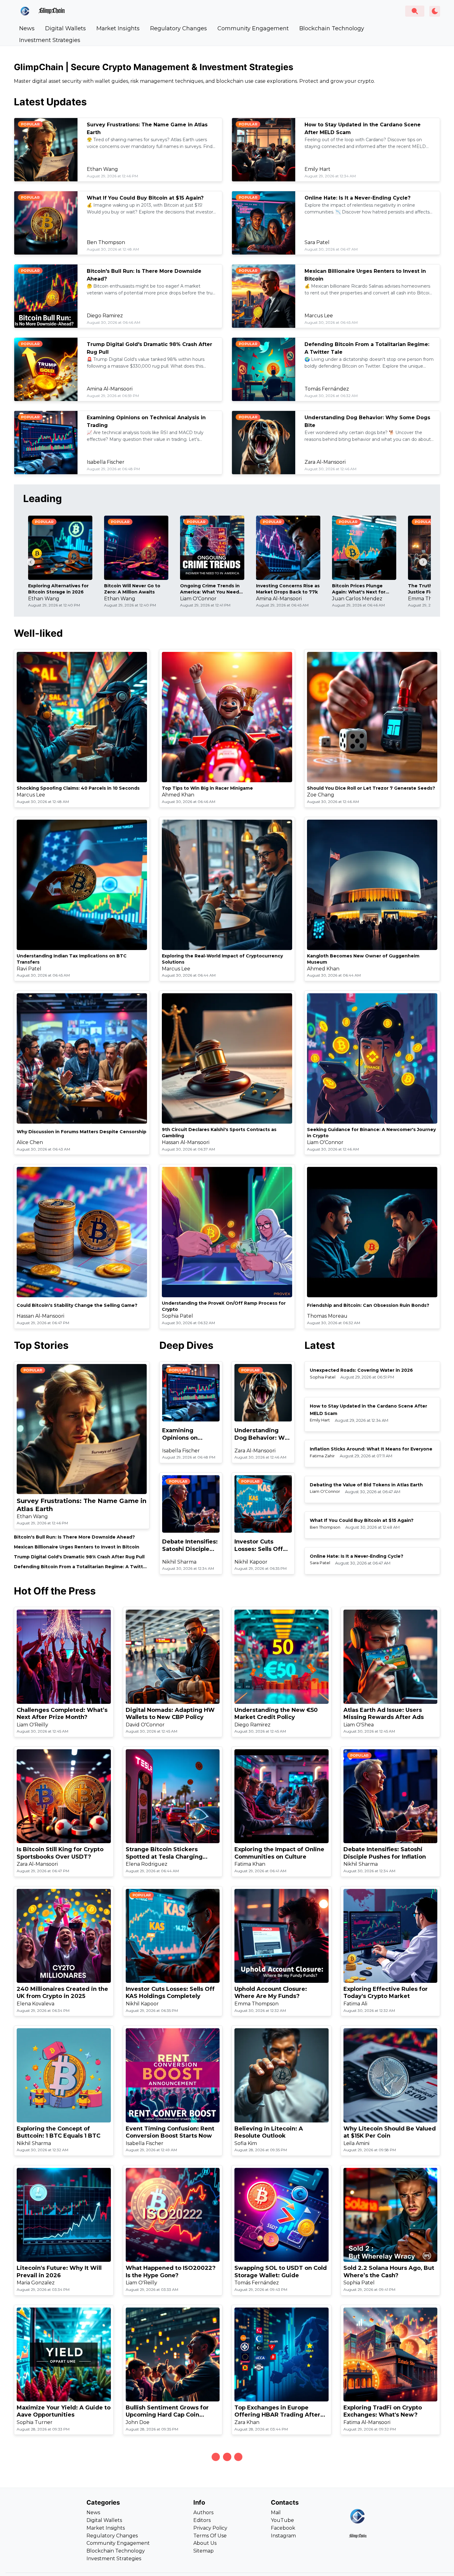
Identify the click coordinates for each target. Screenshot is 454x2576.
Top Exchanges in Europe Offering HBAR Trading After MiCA (277, 2411)
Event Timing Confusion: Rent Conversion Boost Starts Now (170, 2132)
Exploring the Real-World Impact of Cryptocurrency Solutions (222, 959)
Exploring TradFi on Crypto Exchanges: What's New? (383, 2411)
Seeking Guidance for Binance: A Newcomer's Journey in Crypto (371, 1133)
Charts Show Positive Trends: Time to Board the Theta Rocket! (60, 2551)
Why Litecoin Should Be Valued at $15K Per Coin (390, 2132)
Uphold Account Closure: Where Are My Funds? (271, 1993)
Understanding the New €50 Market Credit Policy (276, 1714)
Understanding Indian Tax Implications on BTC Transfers (72, 959)
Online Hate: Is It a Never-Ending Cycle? (357, 198)
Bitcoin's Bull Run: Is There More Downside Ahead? (74, 1537)
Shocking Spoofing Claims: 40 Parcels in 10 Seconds (78, 788)
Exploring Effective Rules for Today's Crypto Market (386, 1993)
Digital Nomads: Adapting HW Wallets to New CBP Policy (170, 1714)
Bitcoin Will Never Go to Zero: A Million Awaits (132, 589)
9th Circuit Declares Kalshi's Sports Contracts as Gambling (219, 1133)
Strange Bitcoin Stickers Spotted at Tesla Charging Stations (164, 1853)
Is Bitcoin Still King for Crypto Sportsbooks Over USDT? (60, 1853)
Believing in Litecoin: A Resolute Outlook (269, 2132)
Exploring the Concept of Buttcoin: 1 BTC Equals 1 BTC (59, 2132)
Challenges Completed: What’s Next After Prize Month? (62, 1714)
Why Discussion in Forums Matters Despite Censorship (82, 1132)
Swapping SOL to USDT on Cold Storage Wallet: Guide (281, 2272)
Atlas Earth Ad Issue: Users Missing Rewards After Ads (384, 1714)
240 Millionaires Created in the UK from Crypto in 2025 (62, 1993)
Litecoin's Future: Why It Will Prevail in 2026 (59, 2272)
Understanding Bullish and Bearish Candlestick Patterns (169, 2551)
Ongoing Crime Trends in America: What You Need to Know (210, 589)
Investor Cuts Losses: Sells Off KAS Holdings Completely (259, 1546)
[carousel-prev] (31, 562)
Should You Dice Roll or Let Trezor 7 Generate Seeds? (371, 788)
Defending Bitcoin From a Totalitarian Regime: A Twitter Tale (81, 1567)
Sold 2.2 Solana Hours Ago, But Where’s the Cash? (389, 2272)
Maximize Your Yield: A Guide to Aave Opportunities (64, 2411)
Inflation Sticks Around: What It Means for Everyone (371, 1449)
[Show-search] (415, 11)
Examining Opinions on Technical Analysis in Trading (189, 1434)
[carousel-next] (423, 562)
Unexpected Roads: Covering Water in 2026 (361, 1370)
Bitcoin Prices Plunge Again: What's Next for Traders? (359, 589)
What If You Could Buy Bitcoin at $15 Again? (145, 198)
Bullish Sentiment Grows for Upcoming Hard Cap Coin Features (167, 2411)
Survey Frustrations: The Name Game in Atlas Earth (82, 1505)
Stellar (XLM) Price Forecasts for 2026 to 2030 (276, 2551)
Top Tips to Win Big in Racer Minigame (207, 788)
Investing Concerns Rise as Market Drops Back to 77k (288, 589)
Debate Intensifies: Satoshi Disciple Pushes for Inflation (191, 1546)
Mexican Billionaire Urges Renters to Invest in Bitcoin (77, 1547)
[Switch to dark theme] (435, 11)
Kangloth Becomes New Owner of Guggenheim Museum (363, 959)
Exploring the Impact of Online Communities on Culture (279, 1853)
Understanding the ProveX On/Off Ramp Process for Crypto (224, 1306)
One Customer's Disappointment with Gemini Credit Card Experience (386, 2551)
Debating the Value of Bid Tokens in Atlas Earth (366, 1485)
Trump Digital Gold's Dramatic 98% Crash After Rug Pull (79, 1557)
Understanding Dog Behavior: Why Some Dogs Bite (263, 1434)
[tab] (27, 28)
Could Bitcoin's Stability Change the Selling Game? (77, 1305)
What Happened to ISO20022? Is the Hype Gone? (171, 2272)
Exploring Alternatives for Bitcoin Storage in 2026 (58, 589)
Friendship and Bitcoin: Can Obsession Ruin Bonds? (368, 1305)
